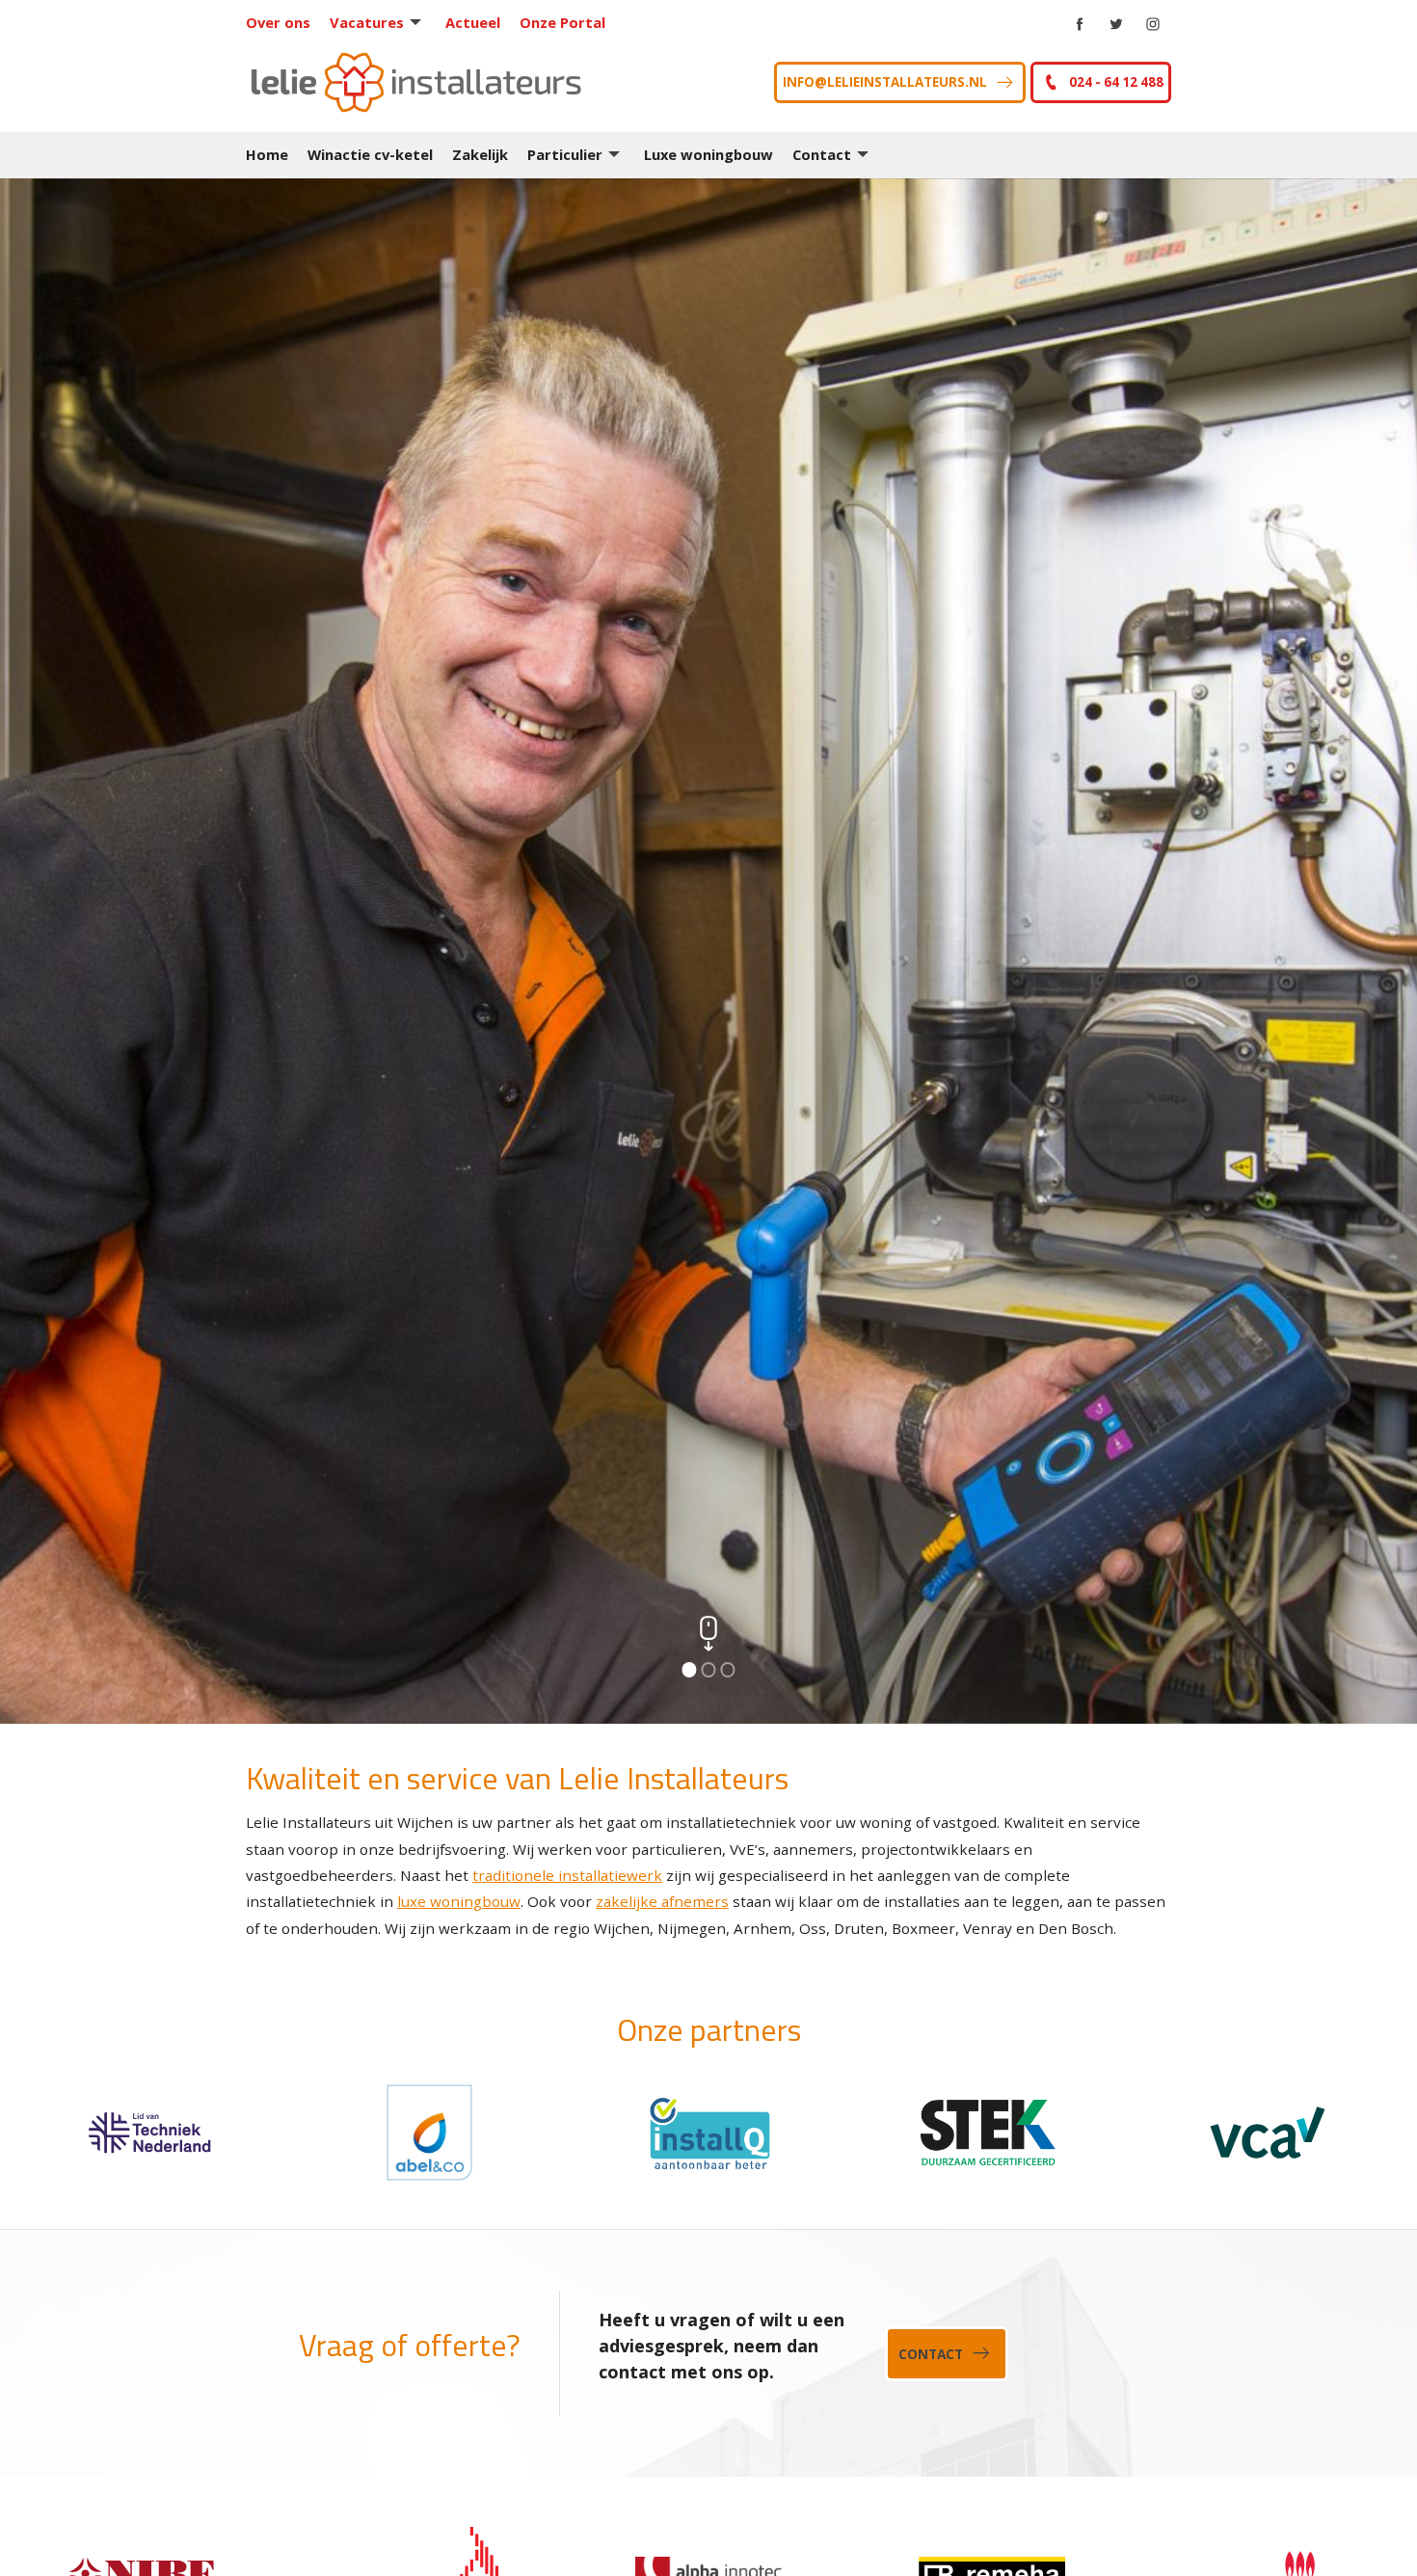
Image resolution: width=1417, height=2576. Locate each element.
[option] (708, 951)
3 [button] (727, 1669)
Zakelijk (480, 154)
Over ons (278, 22)
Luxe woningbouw (708, 154)
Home (267, 154)
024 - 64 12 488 (1116, 82)
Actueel (473, 22)
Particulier (565, 154)
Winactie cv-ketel (370, 154)
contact (931, 2353)
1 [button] (690, 1669)
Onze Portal (562, 22)
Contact (822, 154)
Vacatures (367, 22)
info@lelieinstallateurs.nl (885, 82)
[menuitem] (288, 23)
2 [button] (708, 1669)
